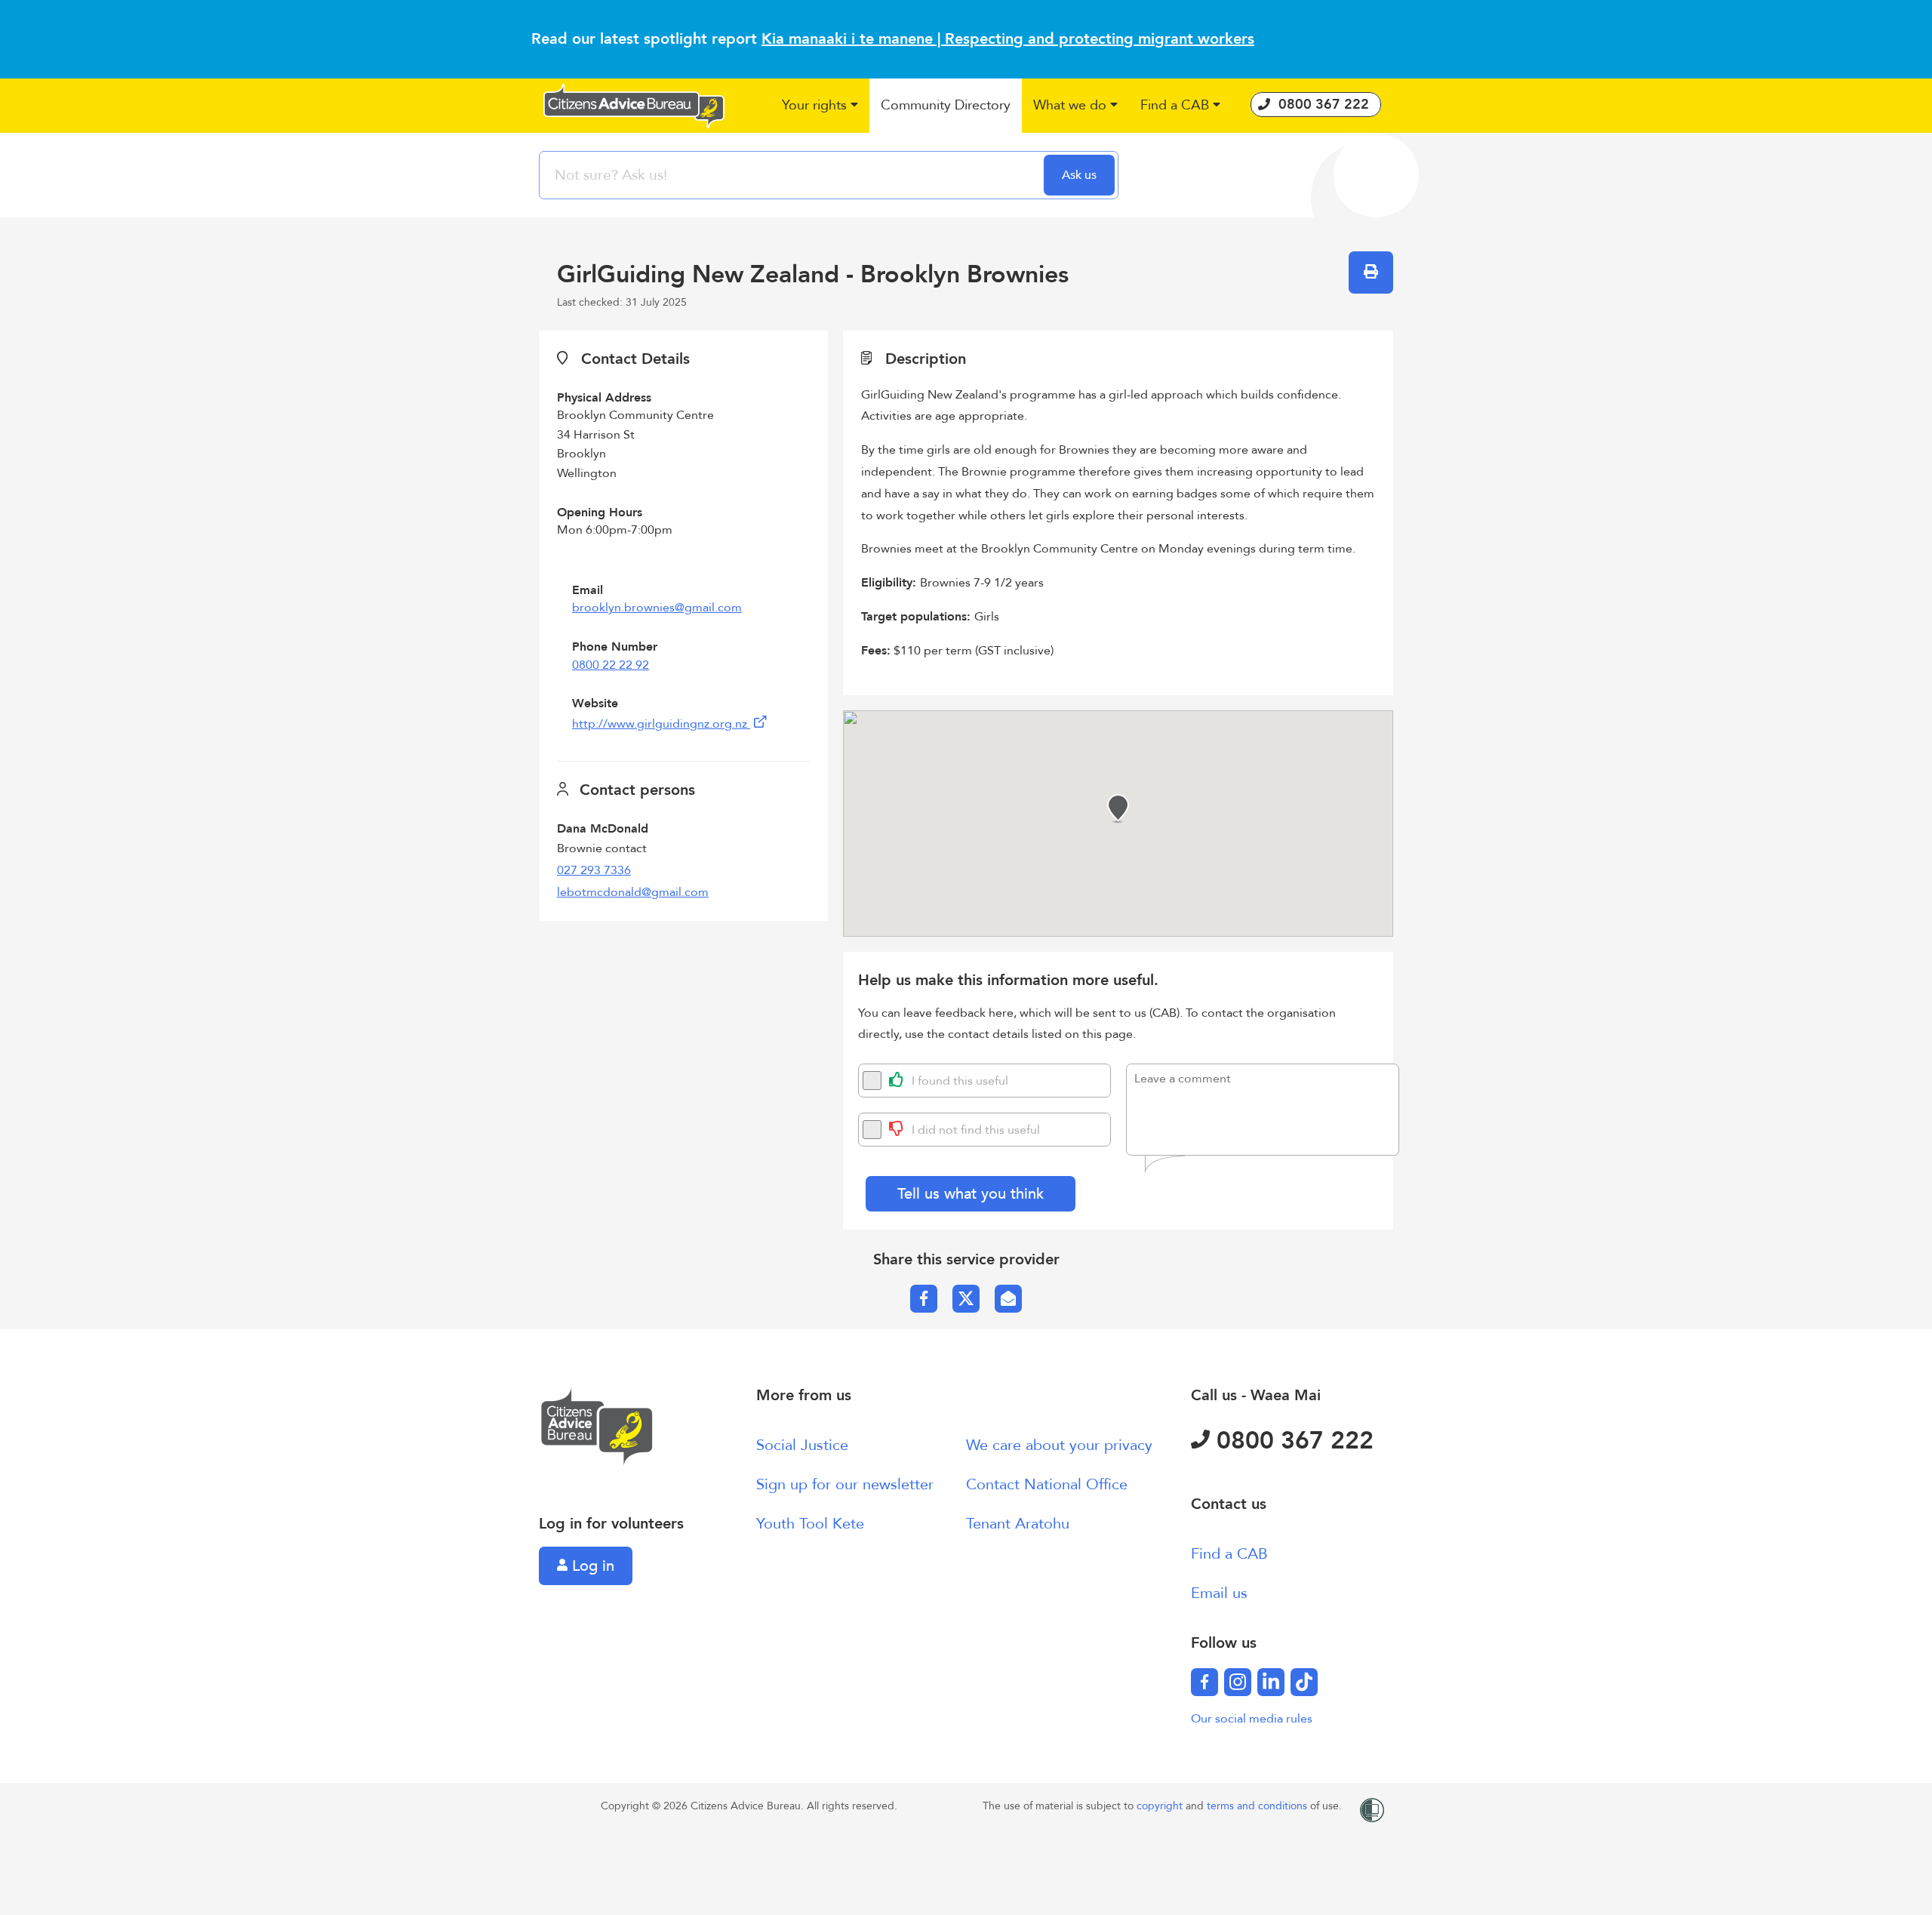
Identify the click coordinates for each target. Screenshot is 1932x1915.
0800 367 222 (1292, 1441)
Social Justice (802, 1445)
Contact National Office (1047, 1484)
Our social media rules (1252, 1719)
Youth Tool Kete (810, 1524)
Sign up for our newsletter (845, 1484)
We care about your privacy (1059, 1445)
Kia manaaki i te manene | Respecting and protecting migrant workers (1008, 39)
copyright (1161, 1806)
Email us (1219, 1593)
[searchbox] (793, 175)
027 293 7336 (594, 870)
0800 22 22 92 (611, 665)
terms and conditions (1258, 1806)
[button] (820, 106)
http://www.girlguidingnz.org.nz (661, 724)
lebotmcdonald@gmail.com (633, 892)
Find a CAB (1229, 1554)
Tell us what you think (971, 1194)
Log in (591, 1566)
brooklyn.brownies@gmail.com (657, 608)
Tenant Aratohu (1018, 1524)
